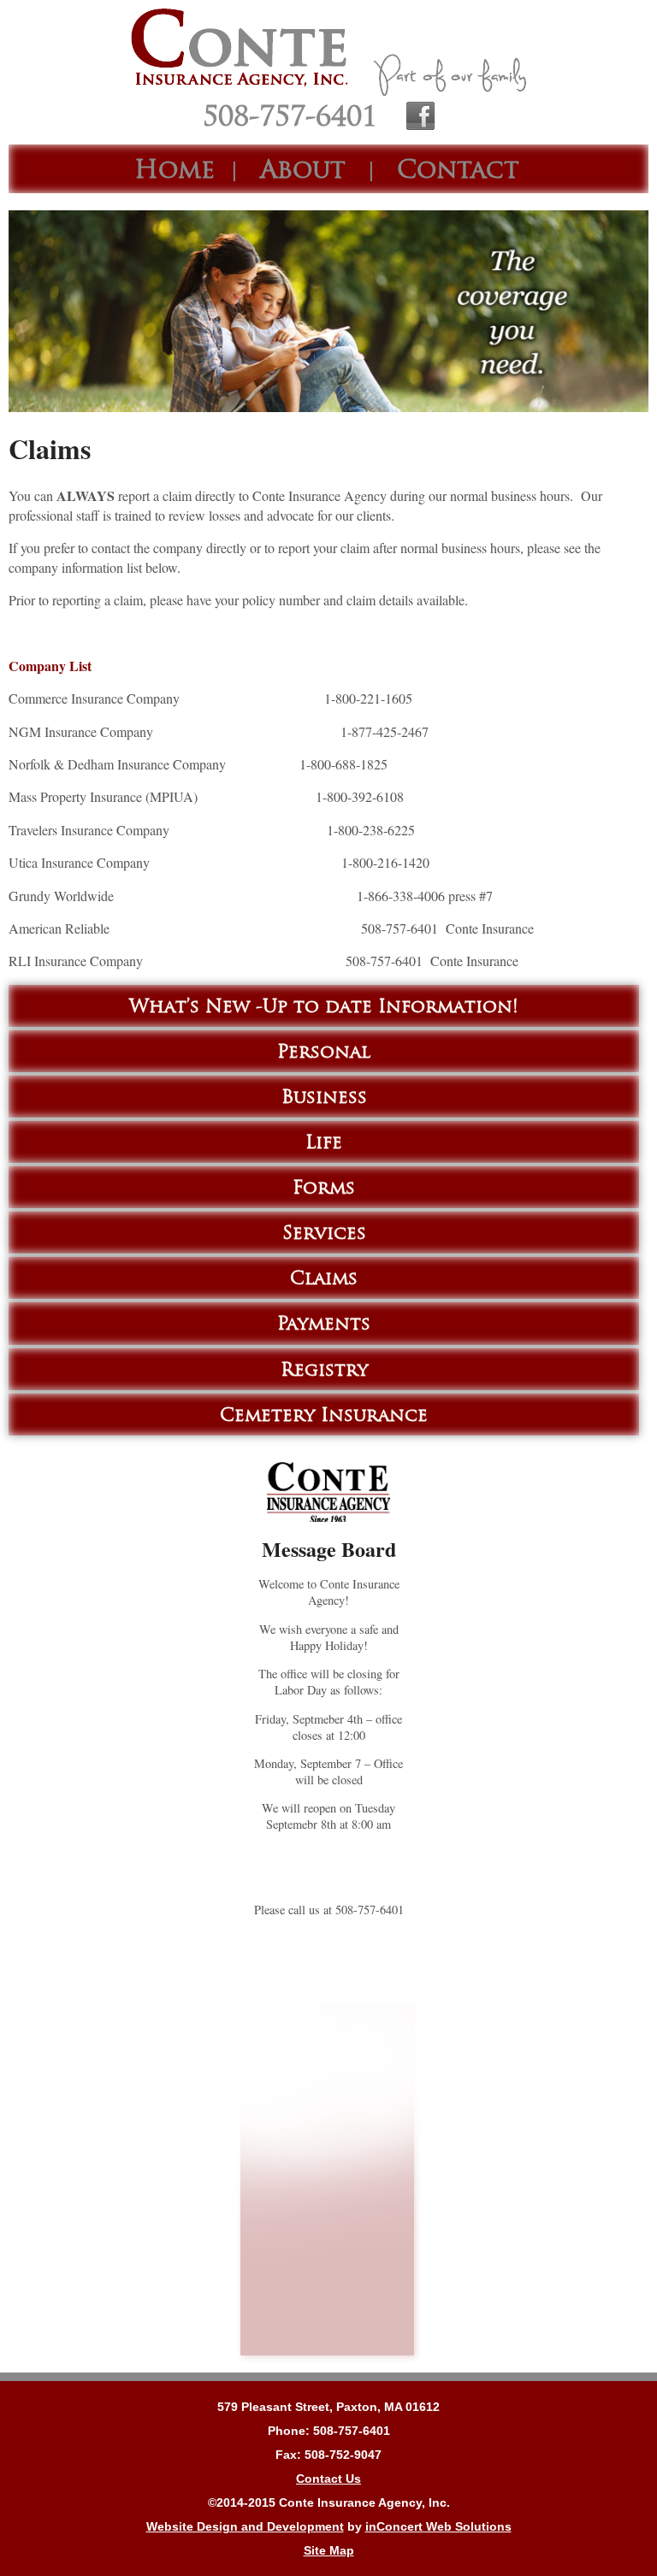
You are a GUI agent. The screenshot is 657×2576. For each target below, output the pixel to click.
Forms (324, 1187)
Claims (324, 1278)
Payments (324, 1323)
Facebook (420, 115)
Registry (324, 1369)
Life (324, 1142)
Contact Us (328, 2479)
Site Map (329, 2550)
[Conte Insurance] (328, 50)
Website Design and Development (245, 2526)
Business (324, 1096)
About (303, 169)
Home (175, 169)
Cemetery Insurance (324, 1415)
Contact (458, 169)
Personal (324, 1051)
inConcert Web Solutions (438, 2526)
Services (324, 1232)
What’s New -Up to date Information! (324, 1006)
